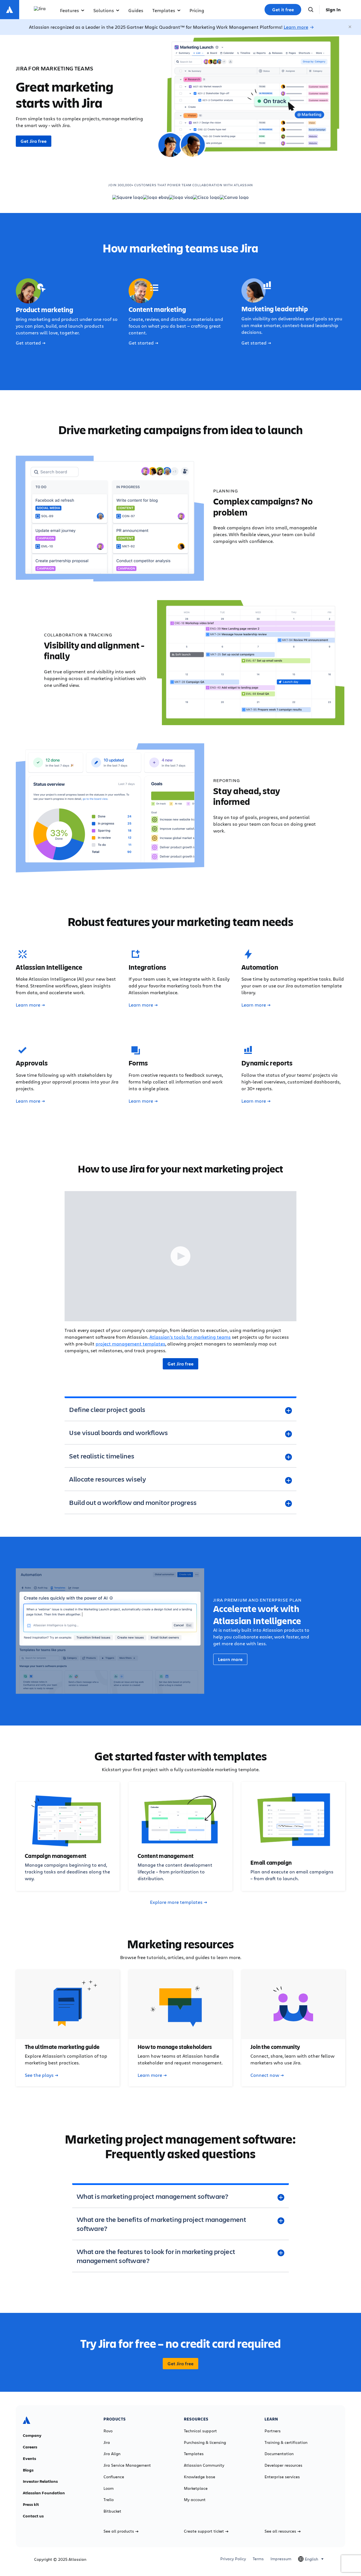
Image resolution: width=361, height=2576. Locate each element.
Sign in (333, 10)
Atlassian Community (204, 2465)
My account (195, 2500)
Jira (107, 2442)
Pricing (197, 10)
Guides (136, 10)
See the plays (39, 2075)
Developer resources (283, 2465)
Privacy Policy (233, 2559)
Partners (273, 2431)
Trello (109, 2500)
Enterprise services (282, 2477)
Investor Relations (40, 2481)
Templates (164, 10)
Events (29, 2459)
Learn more (296, 27)
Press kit (31, 2504)
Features (70, 10)
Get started (28, 343)
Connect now (265, 2075)
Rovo (108, 2431)
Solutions (104, 10)
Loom (109, 2488)
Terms (258, 2559)
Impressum (281, 2559)
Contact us (33, 2516)
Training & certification (286, 2442)
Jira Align (112, 2454)
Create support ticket (204, 2531)
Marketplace (196, 2488)
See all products (119, 2531)
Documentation (279, 2454)
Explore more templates (176, 1902)
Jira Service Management (127, 2465)
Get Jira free (34, 141)
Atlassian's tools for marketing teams (190, 1337)
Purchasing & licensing (205, 2442)
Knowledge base (200, 2477)
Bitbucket (112, 2511)
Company (32, 2435)
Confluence (114, 2477)
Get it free (283, 10)
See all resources (280, 2531)
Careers (30, 2447)
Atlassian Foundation (44, 2493)
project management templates (130, 1344)
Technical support (200, 2431)
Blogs (28, 2470)
